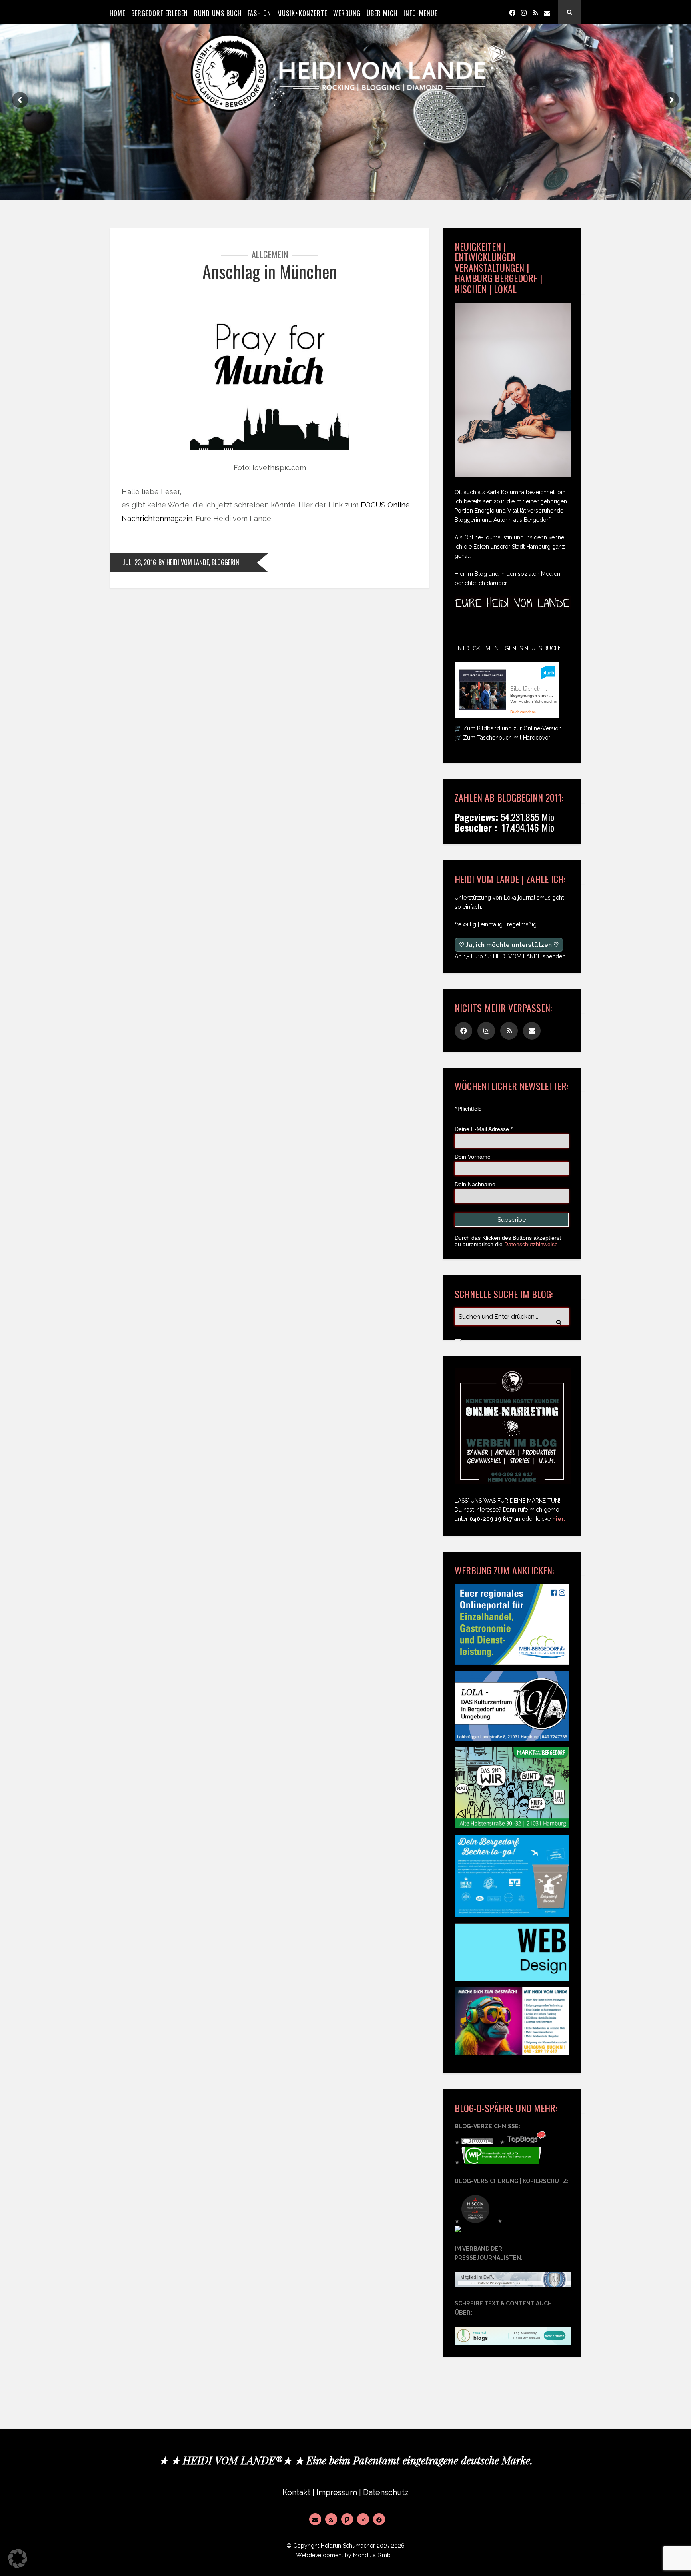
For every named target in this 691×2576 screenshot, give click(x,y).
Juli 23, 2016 (139, 562)
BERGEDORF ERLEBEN (160, 13)
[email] (547, 12)
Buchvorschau (523, 712)
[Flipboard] (347, 2519)
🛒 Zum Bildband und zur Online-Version (508, 728)
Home (117, 13)
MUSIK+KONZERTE (302, 13)
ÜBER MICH (382, 13)
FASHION (259, 13)
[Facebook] (512, 12)
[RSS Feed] (331, 2519)
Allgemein (270, 254)
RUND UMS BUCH (218, 13)
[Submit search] (458, 1340)
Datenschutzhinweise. (532, 1244)
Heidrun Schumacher (348, 2546)
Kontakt (296, 2493)
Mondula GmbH (374, 2555)
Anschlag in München (270, 271)
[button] (18, 2558)
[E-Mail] (315, 2519)
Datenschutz (386, 2493)
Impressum (337, 2493)
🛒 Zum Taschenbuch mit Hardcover (502, 738)
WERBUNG (347, 13)
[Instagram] (524, 12)
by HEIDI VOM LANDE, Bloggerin (199, 562)
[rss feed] (535, 12)
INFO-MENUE (420, 13)
